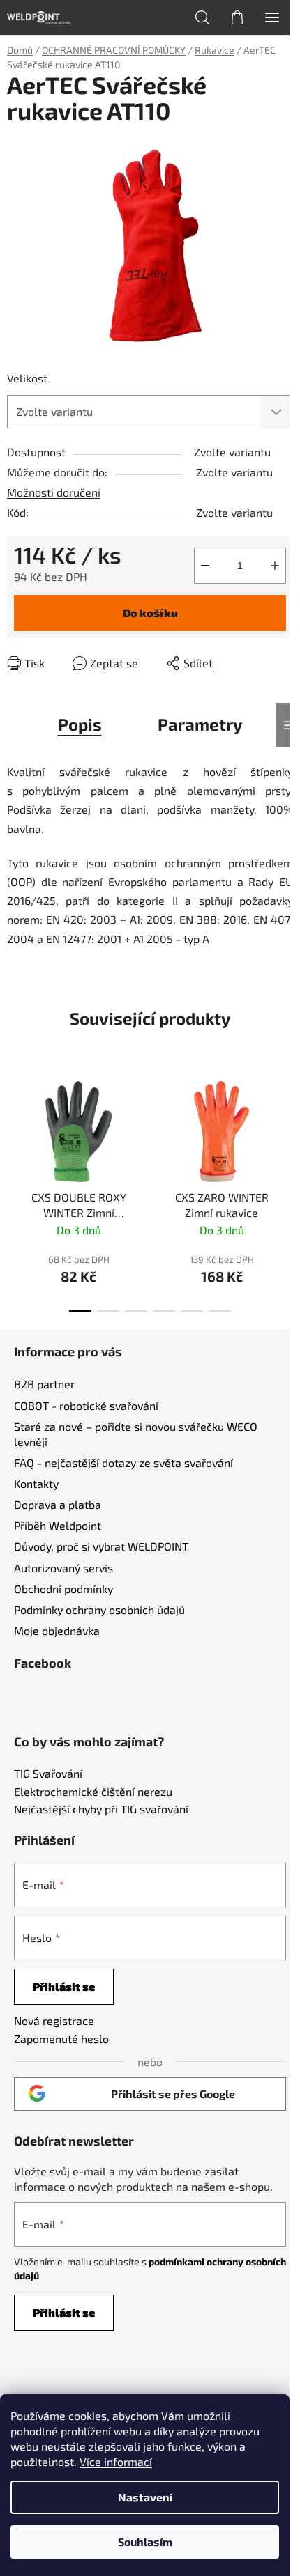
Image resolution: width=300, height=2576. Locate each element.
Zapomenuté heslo (61, 2039)
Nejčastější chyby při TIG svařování (101, 1809)
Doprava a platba (58, 1504)
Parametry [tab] (200, 724)
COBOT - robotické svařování (86, 1405)
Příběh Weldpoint (58, 1525)
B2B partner (44, 1384)
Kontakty (36, 1483)
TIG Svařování (48, 1774)
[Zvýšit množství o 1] (275, 566)
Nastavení (145, 2497)
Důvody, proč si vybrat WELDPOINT (101, 1546)
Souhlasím (145, 2542)
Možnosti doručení (54, 492)
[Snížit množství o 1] (205, 566)
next (285, 1126)
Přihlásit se (64, 1986)
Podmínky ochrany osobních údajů (99, 1609)
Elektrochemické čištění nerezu (93, 1792)
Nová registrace (54, 2020)
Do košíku (150, 613)
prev (15, 1126)
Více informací (116, 2461)
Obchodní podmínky (63, 1589)
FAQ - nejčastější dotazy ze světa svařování (123, 1462)
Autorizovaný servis (63, 1568)
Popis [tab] (80, 724)
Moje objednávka (57, 1630)
